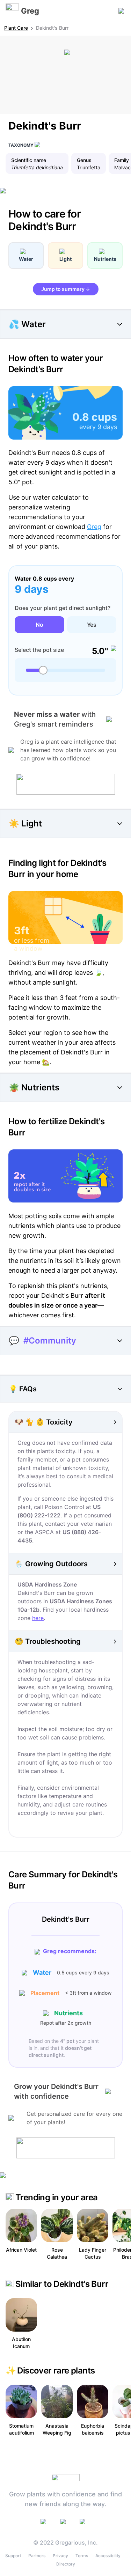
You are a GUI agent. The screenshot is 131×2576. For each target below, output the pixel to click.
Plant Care (16, 28)
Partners (37, 2556)
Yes (92, 625)
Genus (84, 160)
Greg (94, 527)
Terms (82, 2556)
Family (122, 160)
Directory (66, 2564)
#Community (50, 1341)
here (38, 1618)
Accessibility (108, 2556)
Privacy (60, 2556)
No (39, 625)
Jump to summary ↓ (66, 289)
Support (13, 2556)
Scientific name (29, 160)
